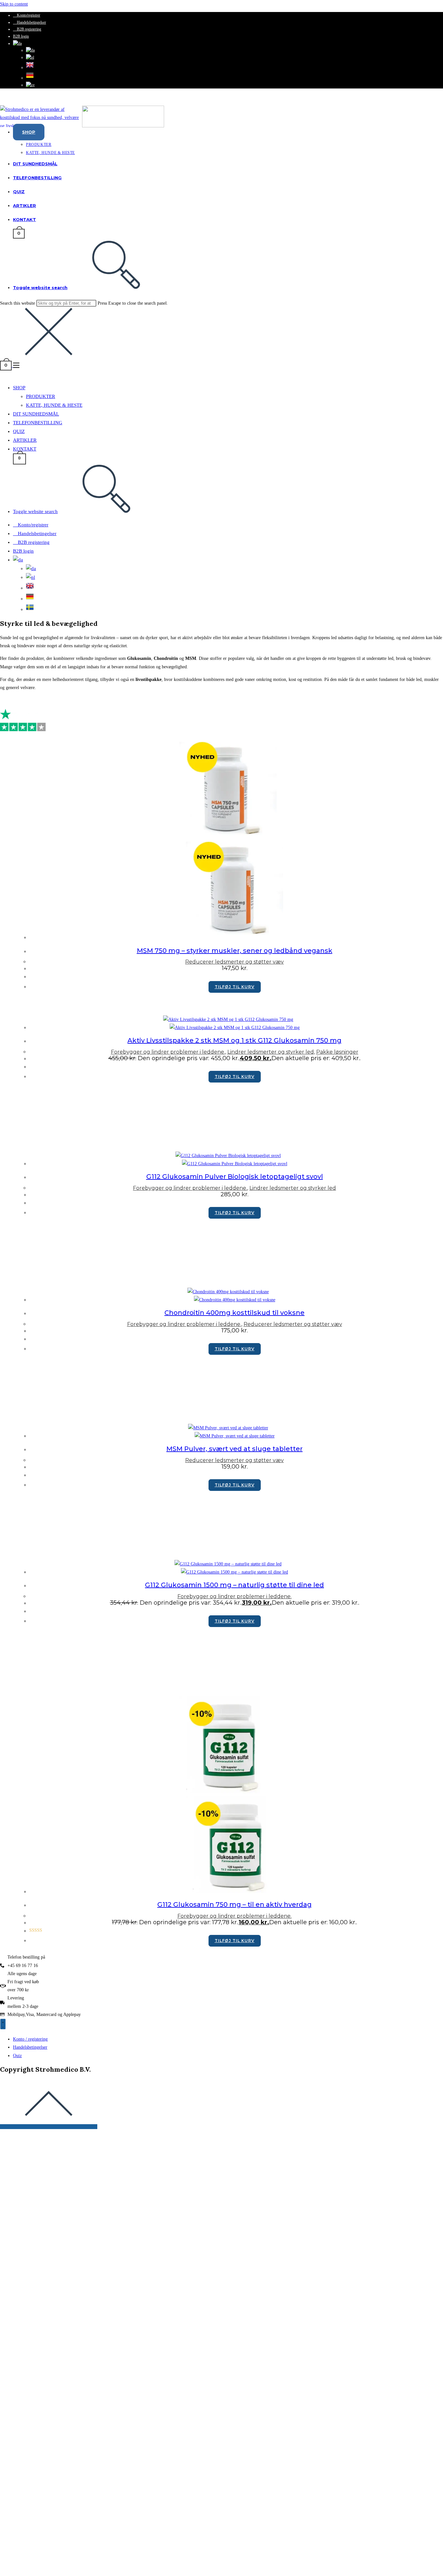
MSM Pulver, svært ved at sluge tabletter (234, 1449)
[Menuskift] (3, 2024)
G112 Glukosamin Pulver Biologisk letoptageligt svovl (235, 1177)
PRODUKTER (41, 396)
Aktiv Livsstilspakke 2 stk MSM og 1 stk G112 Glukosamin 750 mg (234, 1040)
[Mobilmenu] (16, 365)
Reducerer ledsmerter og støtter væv (234, 962)
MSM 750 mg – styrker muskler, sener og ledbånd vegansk (235, 951)
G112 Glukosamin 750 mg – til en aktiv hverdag (234, 1904)
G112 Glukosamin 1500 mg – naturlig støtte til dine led (234, 1585)
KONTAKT (25, 449)
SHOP (19, 388)
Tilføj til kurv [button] (235, 987)
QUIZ (19, 431)
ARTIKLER (25, 440)
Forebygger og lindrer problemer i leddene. (168, 1052)
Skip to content (14, 4)
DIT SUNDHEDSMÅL (36, 414)
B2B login (21, 36)
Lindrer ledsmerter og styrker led (271, 1052)
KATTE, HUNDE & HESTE (54, 405)
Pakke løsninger (337, 1052)
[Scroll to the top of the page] (49, 2127)
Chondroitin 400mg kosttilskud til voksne (234, 1313)
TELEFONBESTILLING (38, 423)
